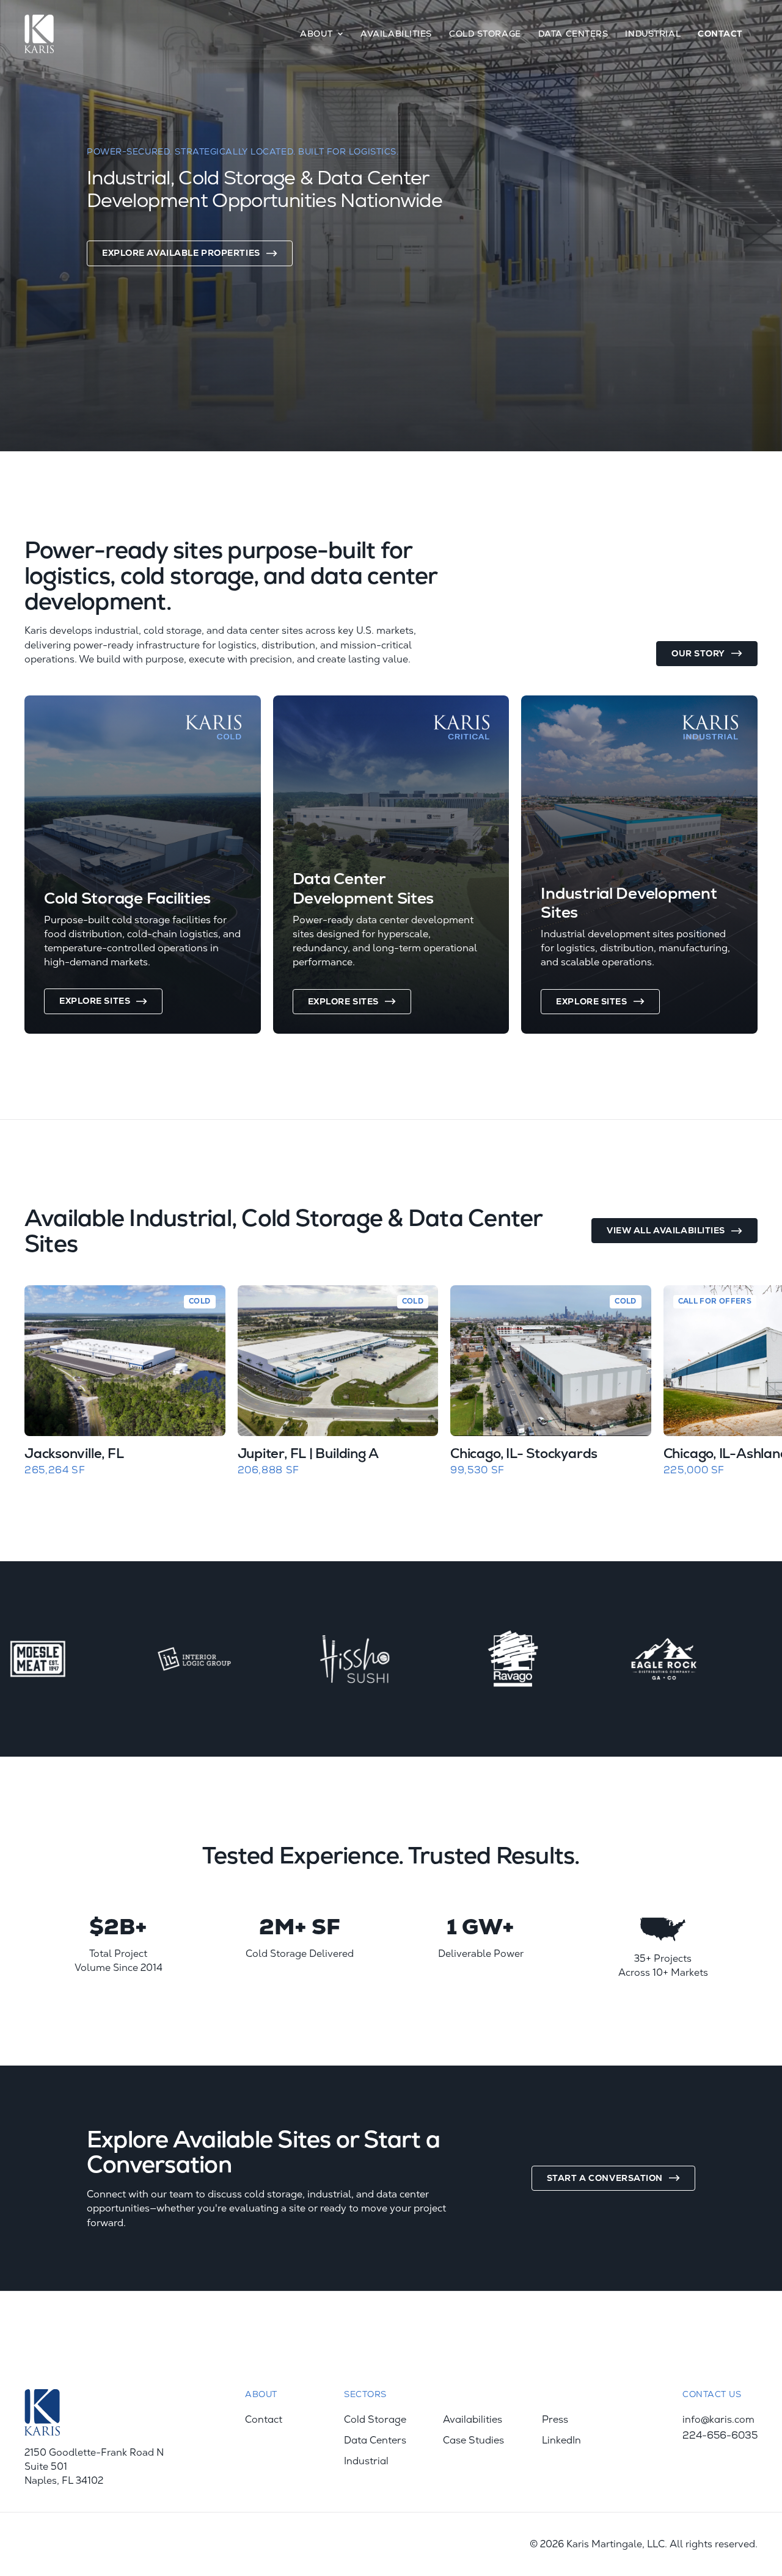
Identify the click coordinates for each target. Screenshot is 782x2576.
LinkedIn (561, 2440)
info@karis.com (718, 2420)
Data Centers (573, 34)
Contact (720, 34)
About (316, 34)
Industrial (653, 34)
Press (555, 2420)
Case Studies (473, 2440)
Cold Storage (485, 34)
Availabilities (396, 34)
